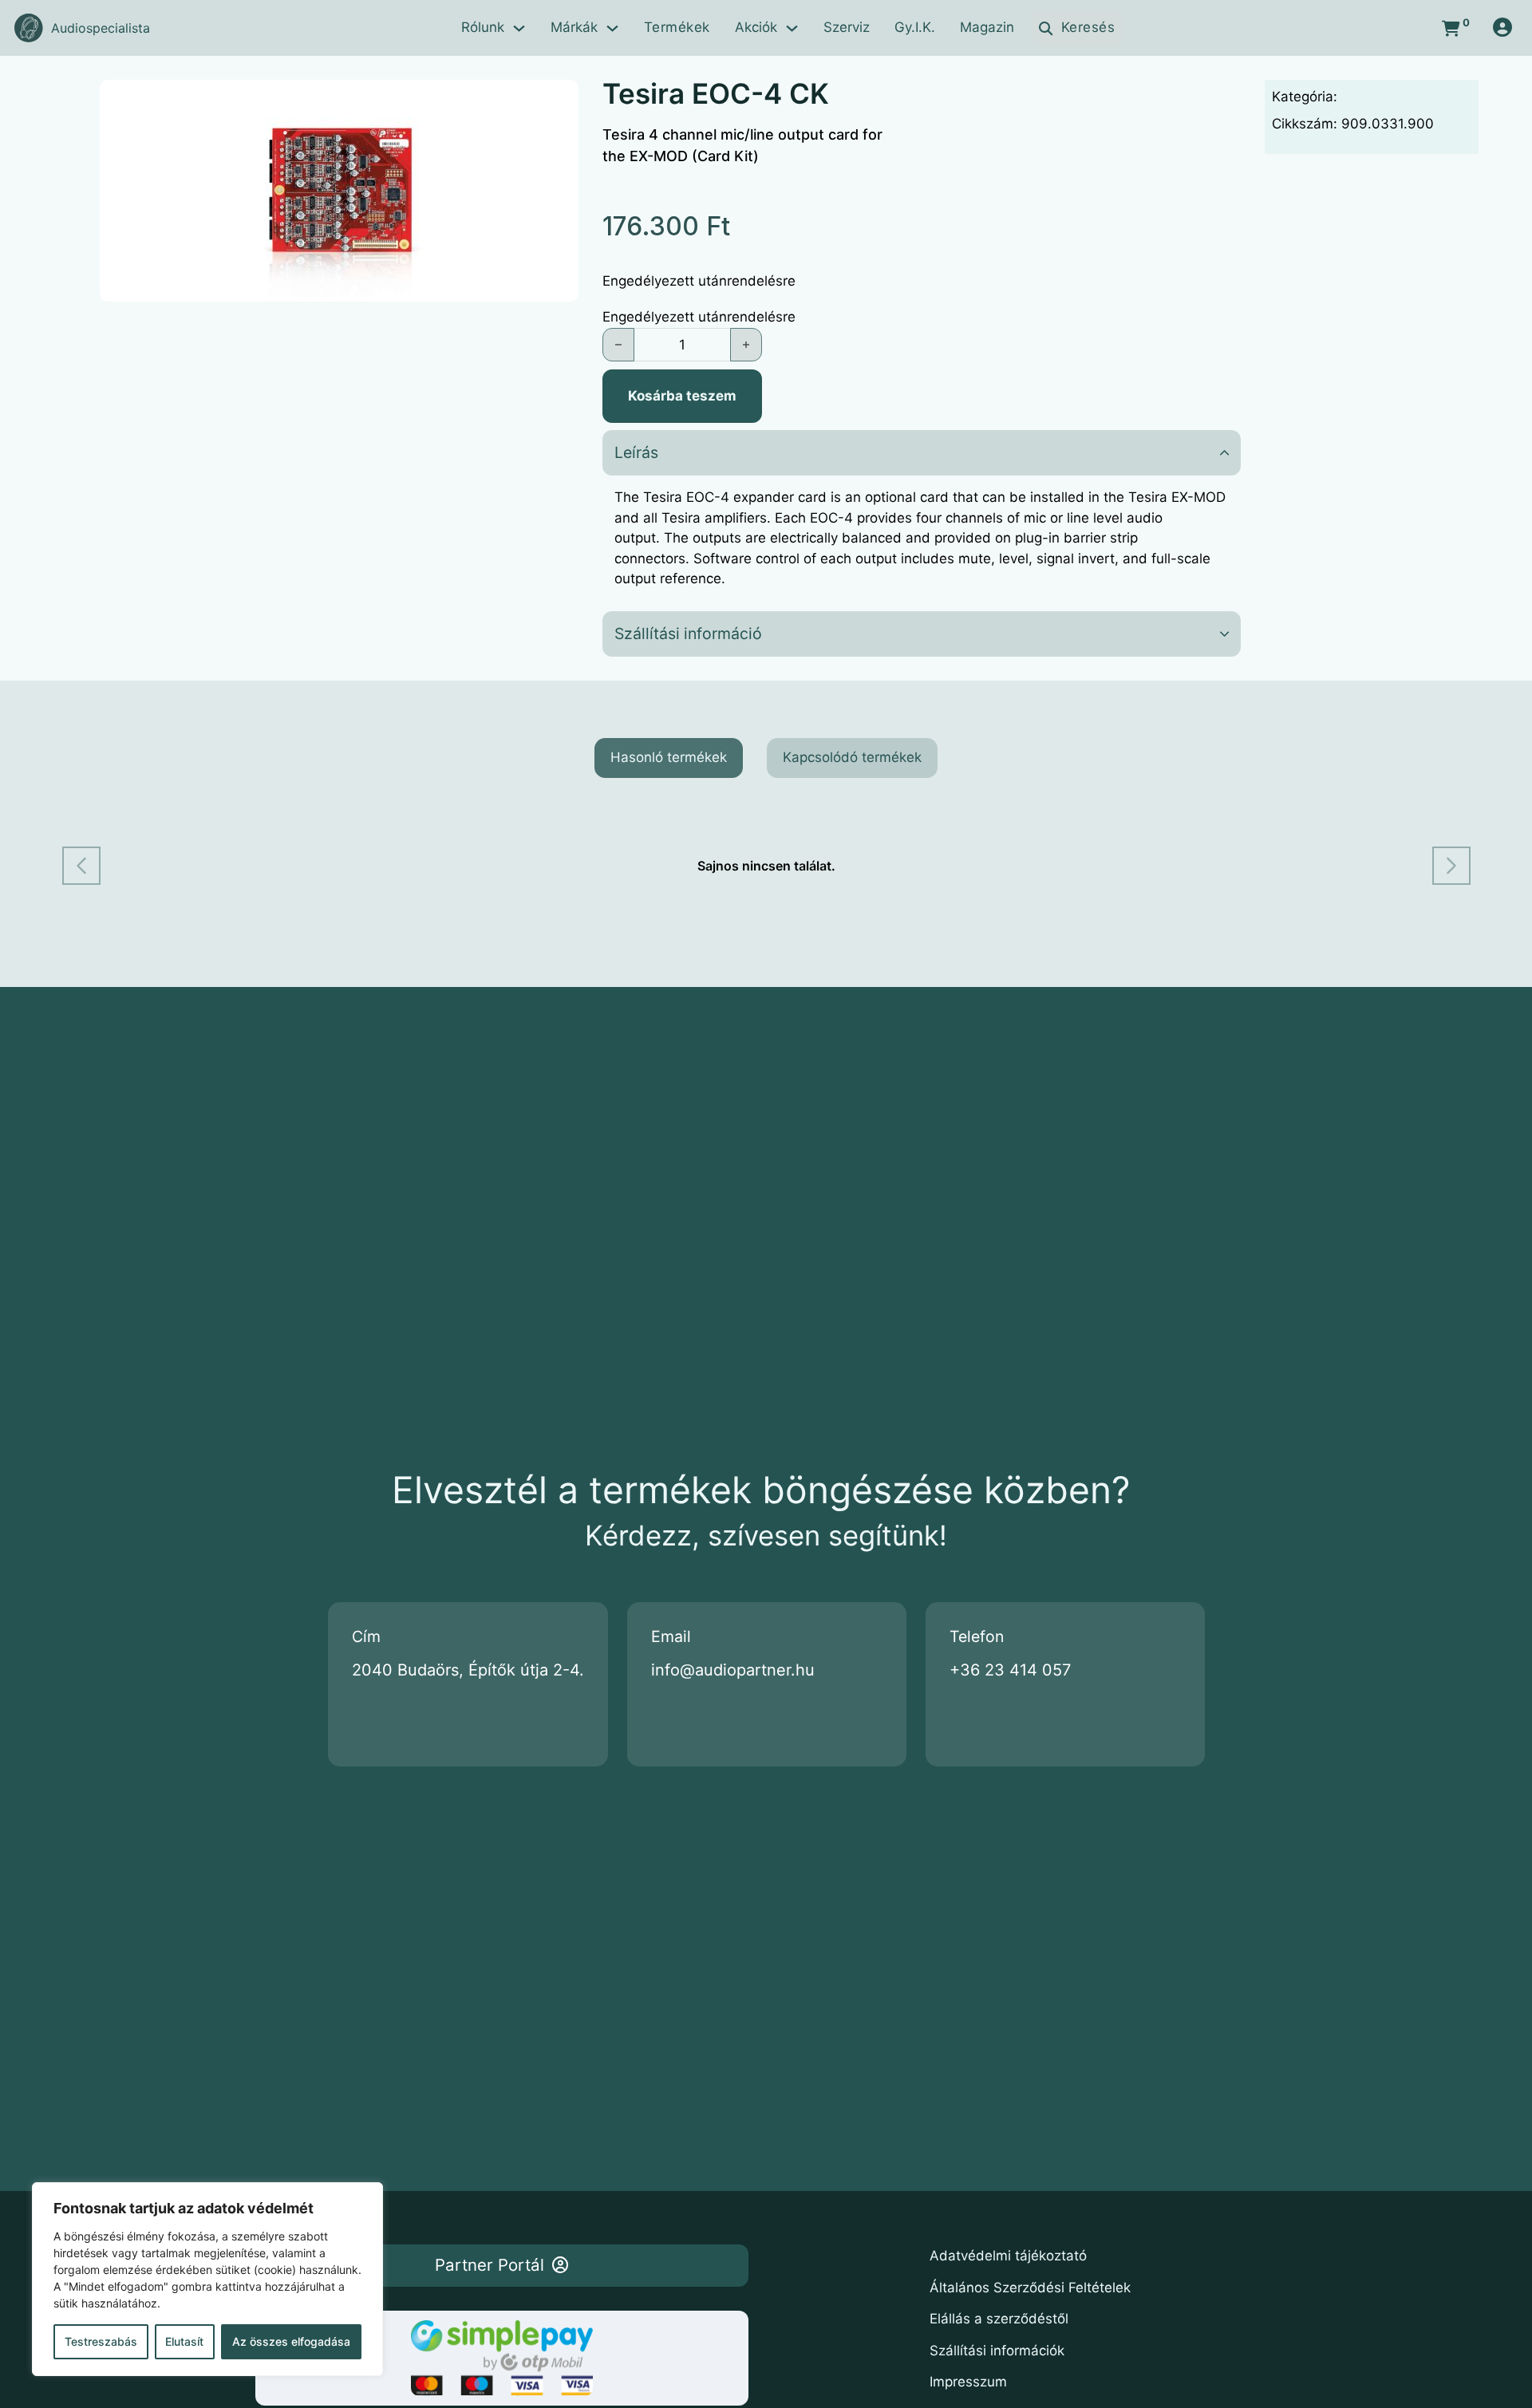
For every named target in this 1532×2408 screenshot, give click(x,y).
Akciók (756, 27)
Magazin (987, 27)
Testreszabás (101, 2341)
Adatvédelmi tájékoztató (1008, 2256)
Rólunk (483, 27)
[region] (207, 2279)
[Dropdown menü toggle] (519, 28)
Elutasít (184, 2341)
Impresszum (968, 2382)
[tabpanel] (766, 866)
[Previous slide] (81, 866)
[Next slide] (1451, 866)
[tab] (669, 758)
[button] (557, 101)
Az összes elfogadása (291, 2341)
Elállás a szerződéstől (999, 2319)
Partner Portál (490, 2265)
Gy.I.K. (915, 27)
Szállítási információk (997, 2351)
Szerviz (847, 27)
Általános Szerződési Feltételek (1030, 2288)
